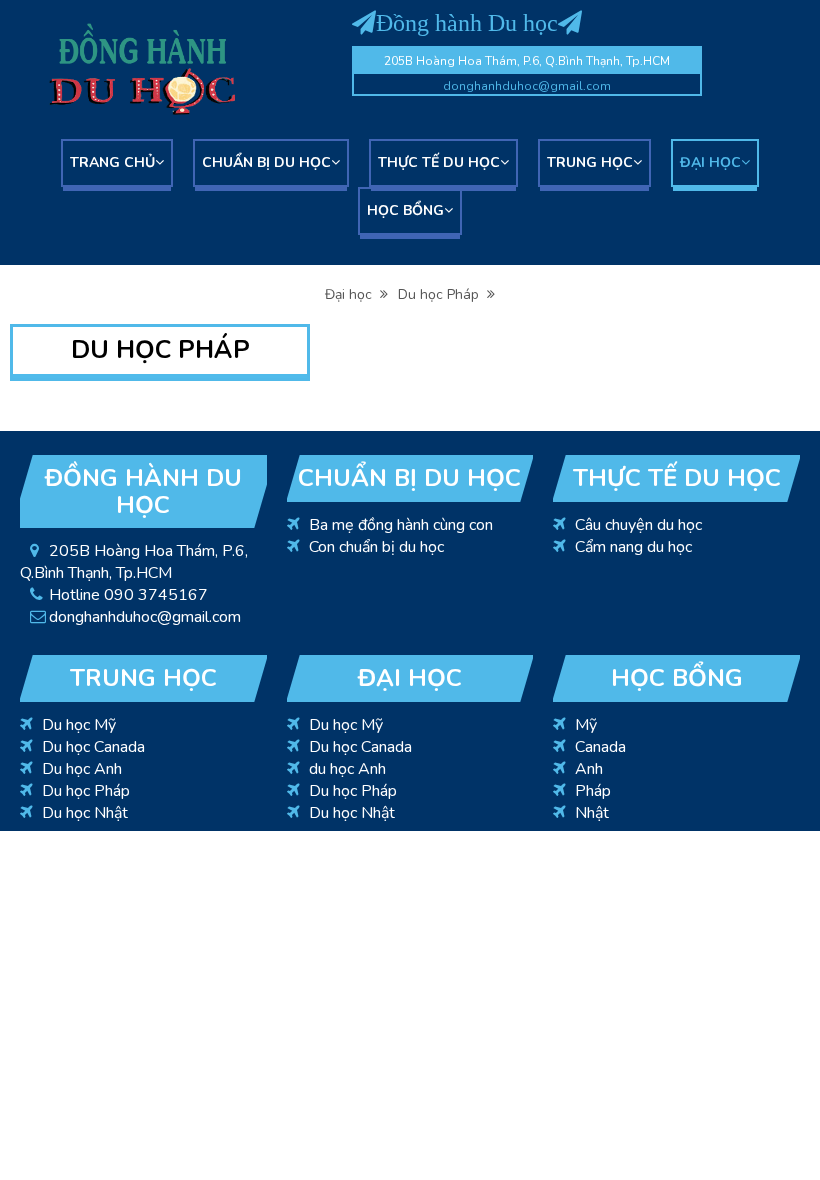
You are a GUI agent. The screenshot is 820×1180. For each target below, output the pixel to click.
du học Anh (347, 769)
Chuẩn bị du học (266, 162)
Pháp (593, 791)
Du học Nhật (85, 813)
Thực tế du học (439, 162)
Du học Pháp (442, 294)
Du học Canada (93, 747)
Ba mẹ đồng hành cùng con (401, 525)
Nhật (592, 813)
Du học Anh (82, 769)
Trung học (590, 162)
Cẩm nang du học (633, 547)
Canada (600, 747)
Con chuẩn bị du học (376, 547)
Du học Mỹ (79, 725)
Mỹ (586, 725)
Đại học (710, 162)
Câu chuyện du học (638, 525)
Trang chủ (112, 162)
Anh (589, 769)
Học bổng (405, 210)
